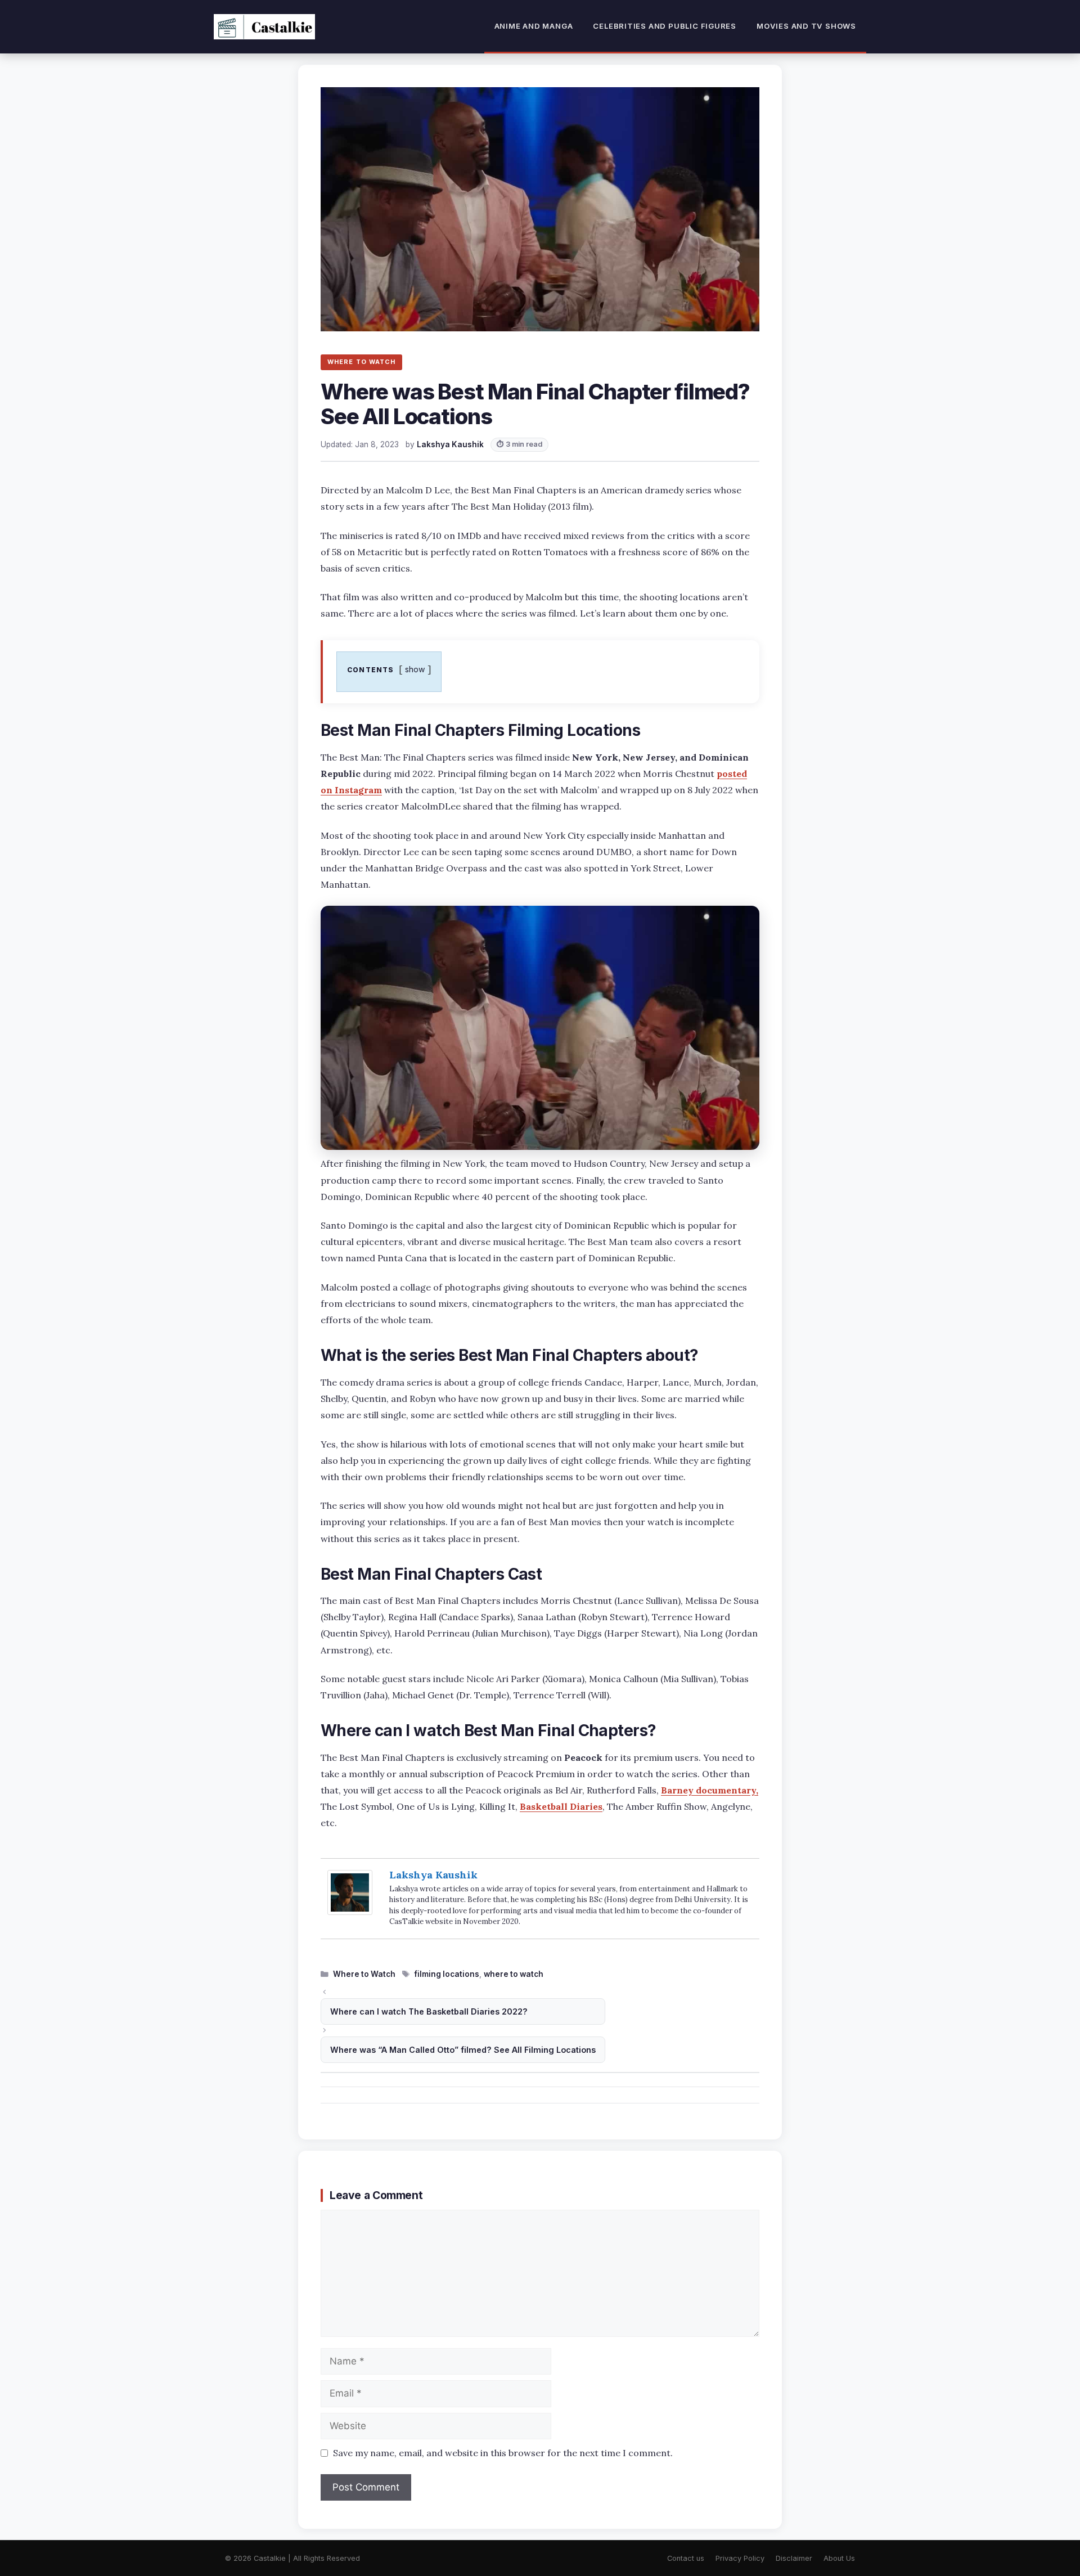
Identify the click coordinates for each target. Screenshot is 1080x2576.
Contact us (686, 2558)
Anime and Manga (534, 26)
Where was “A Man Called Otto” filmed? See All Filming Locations (463, 2050)
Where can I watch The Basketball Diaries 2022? (429, 2011)
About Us (839, 2558)
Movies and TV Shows (806, 26)
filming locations (447, 1974)
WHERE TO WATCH (361, 362)
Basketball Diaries (561, 1806)
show (415, 669)
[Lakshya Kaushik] (350, 1911)
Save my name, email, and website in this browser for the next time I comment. (503, 2453)
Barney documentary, (710, 1790)
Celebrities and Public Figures (665, 26)
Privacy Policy (740, 2558)
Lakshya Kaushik (433, 1875)
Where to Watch (364, 1974)
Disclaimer (794, 2558)
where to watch (514, 1974)
